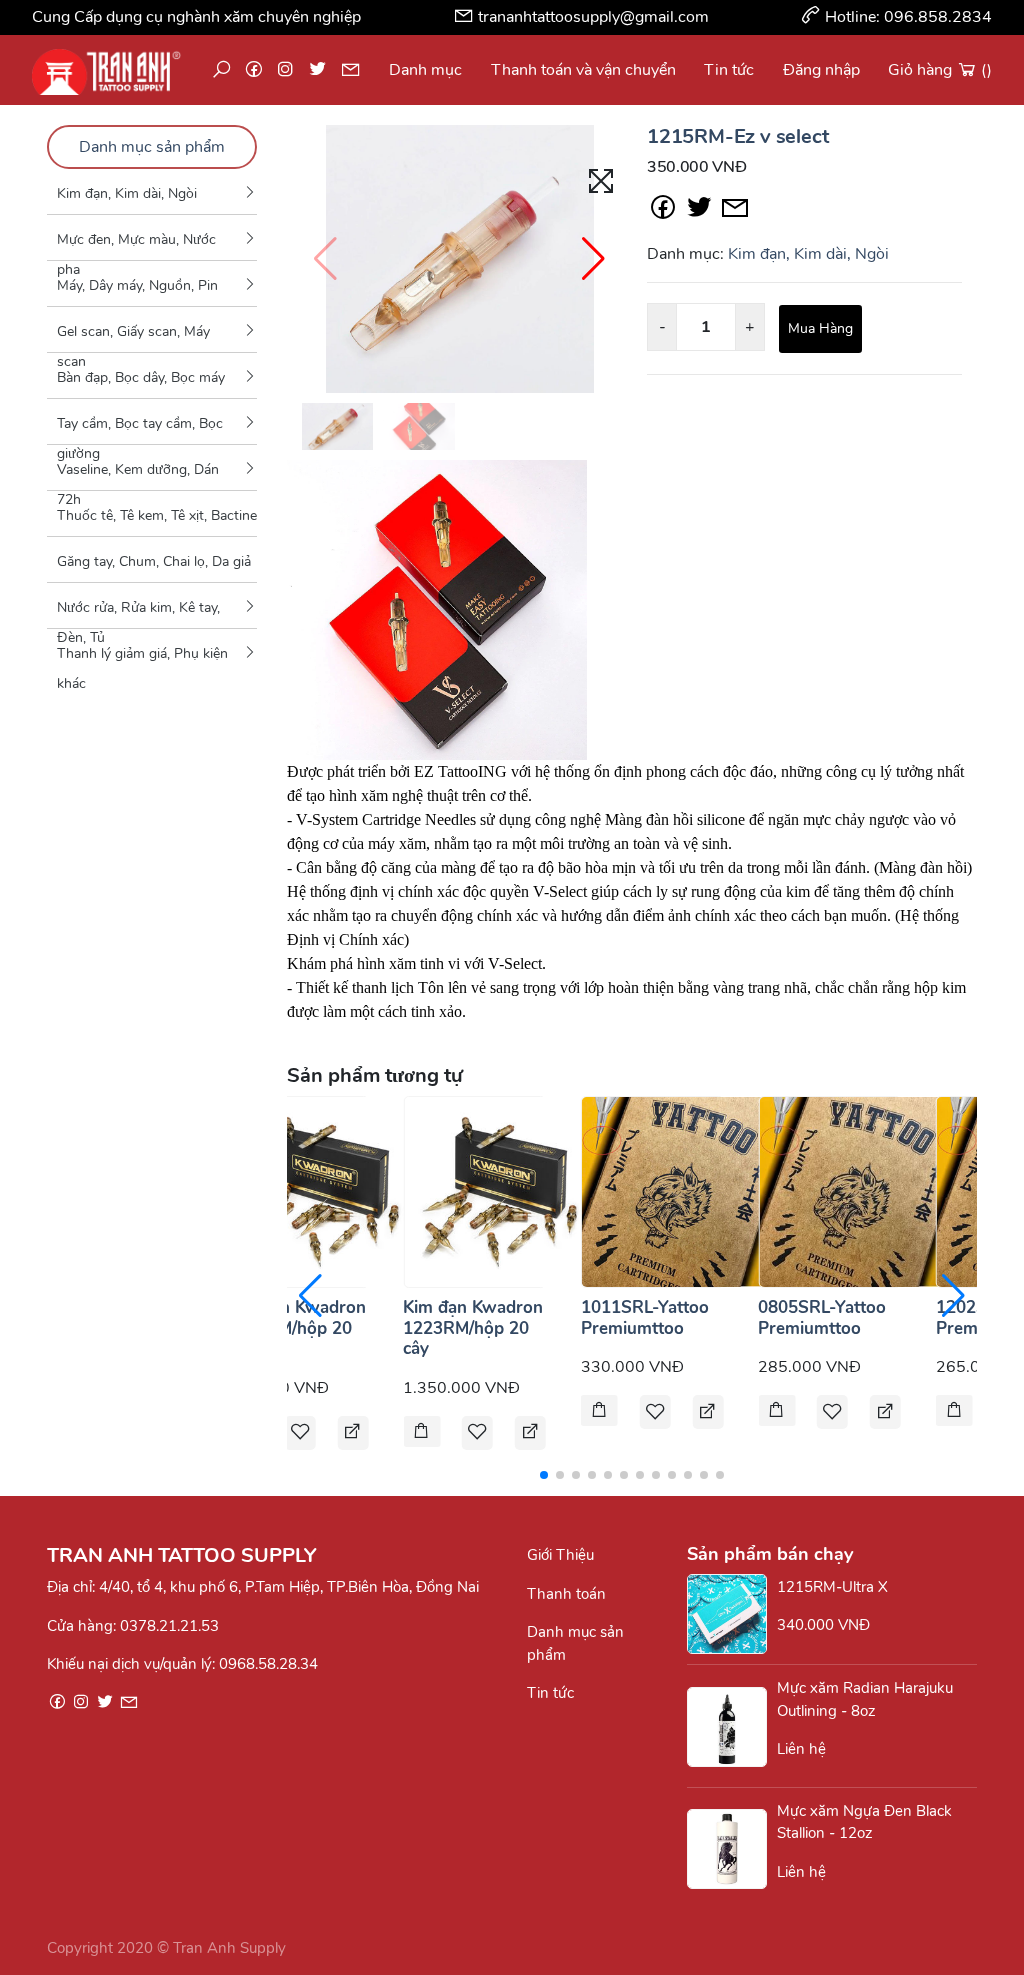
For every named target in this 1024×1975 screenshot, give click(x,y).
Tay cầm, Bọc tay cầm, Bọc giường (140, 429)
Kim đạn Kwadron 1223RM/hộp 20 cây (473, 1328)
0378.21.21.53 (169, 1626)
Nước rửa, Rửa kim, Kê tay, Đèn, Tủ (138, 613)
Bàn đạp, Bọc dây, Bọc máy (141, 377)
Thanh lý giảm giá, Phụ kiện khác (142, 659)
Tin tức (729, 70)
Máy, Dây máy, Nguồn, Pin (137, 285)
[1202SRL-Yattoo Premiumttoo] (954, 1412)
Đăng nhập (821, 70)
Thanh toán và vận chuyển (583, 70)
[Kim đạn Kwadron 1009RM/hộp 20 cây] (322, 1191)
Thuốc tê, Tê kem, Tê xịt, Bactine (157, 515)
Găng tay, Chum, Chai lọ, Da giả (154, 561)
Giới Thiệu (560, 1555)
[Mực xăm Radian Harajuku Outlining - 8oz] (732, 1727)
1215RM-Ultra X (832, 1587)
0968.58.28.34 (268, 1664)
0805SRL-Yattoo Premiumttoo (822, 1317)
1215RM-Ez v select (737, 136)
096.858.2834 (938, 17)
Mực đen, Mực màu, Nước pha (136, 245)
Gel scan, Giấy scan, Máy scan (133, 337)
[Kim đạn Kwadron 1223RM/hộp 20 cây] (499, 1191)
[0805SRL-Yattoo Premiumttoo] (854, 1191)
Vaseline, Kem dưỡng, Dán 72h (138, 475)
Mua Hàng (820, 328)
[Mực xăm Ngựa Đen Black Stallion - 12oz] (732, 1849)
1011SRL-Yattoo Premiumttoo (645, 1317)
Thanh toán (566, 1594)
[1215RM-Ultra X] (732, 1614)
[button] (593, 259)
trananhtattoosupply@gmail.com (593, 17)
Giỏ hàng (940, 70)
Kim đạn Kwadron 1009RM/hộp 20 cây (296, 1328)
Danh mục (425, 70)
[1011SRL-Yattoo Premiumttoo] (677, 1191)
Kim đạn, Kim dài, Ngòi (127, 193)
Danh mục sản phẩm (152, 147)
